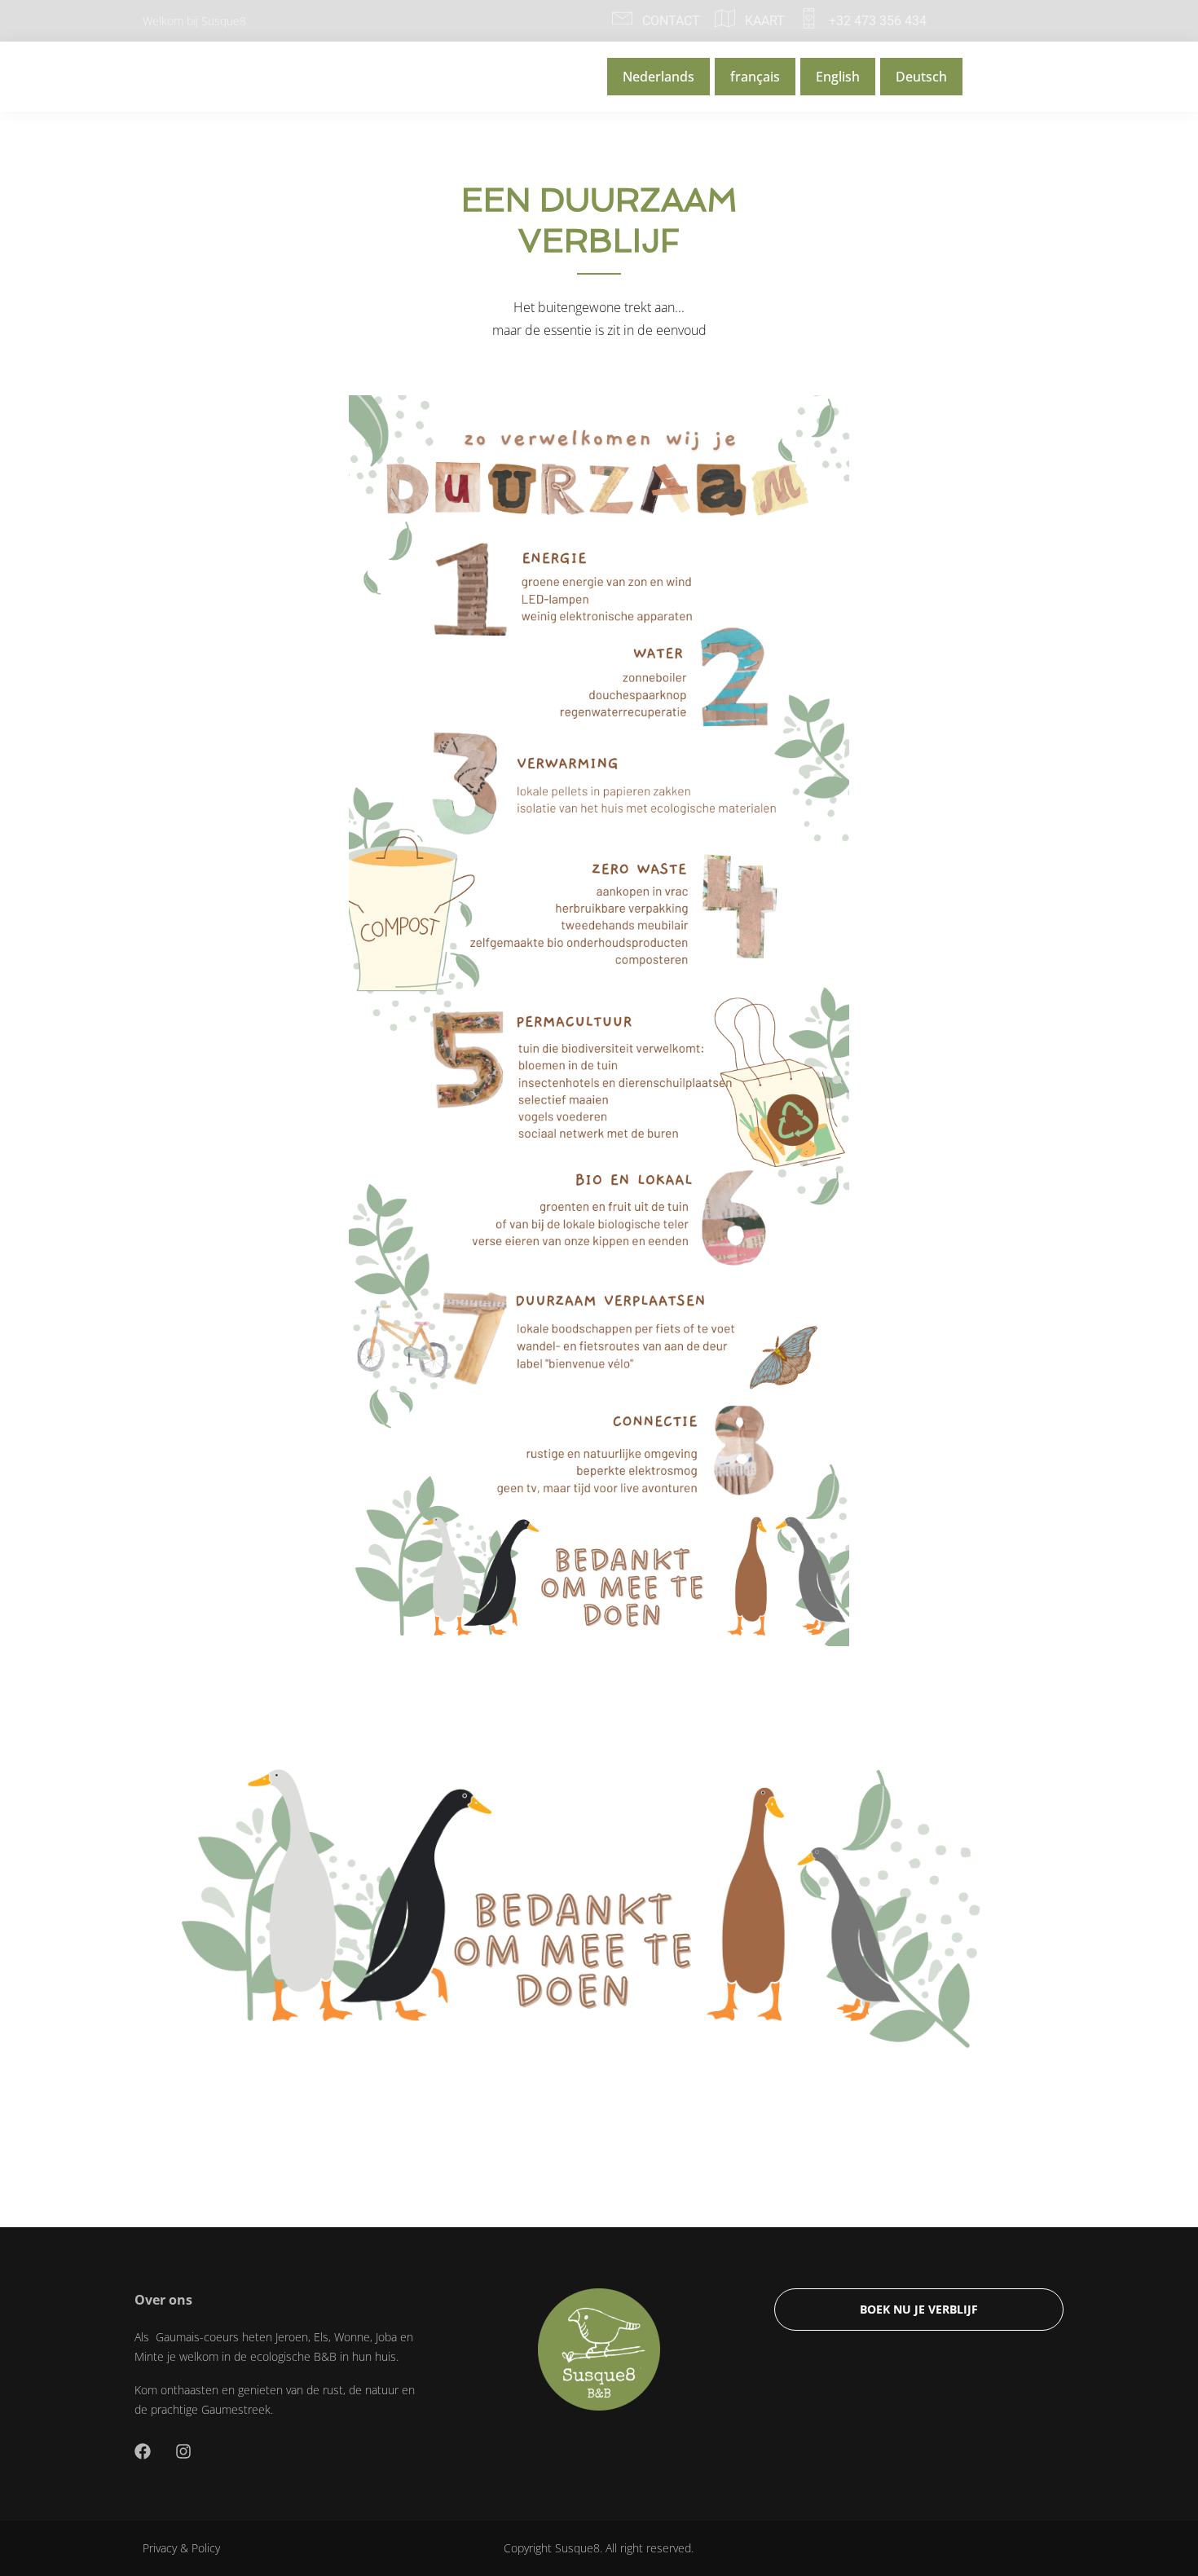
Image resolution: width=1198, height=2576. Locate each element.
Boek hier (1010, 77)
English (838, 77)
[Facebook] (143, 2451)
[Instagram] (183, 2451)
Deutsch (921, 77)
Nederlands (658, 77)
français (755, 77)
